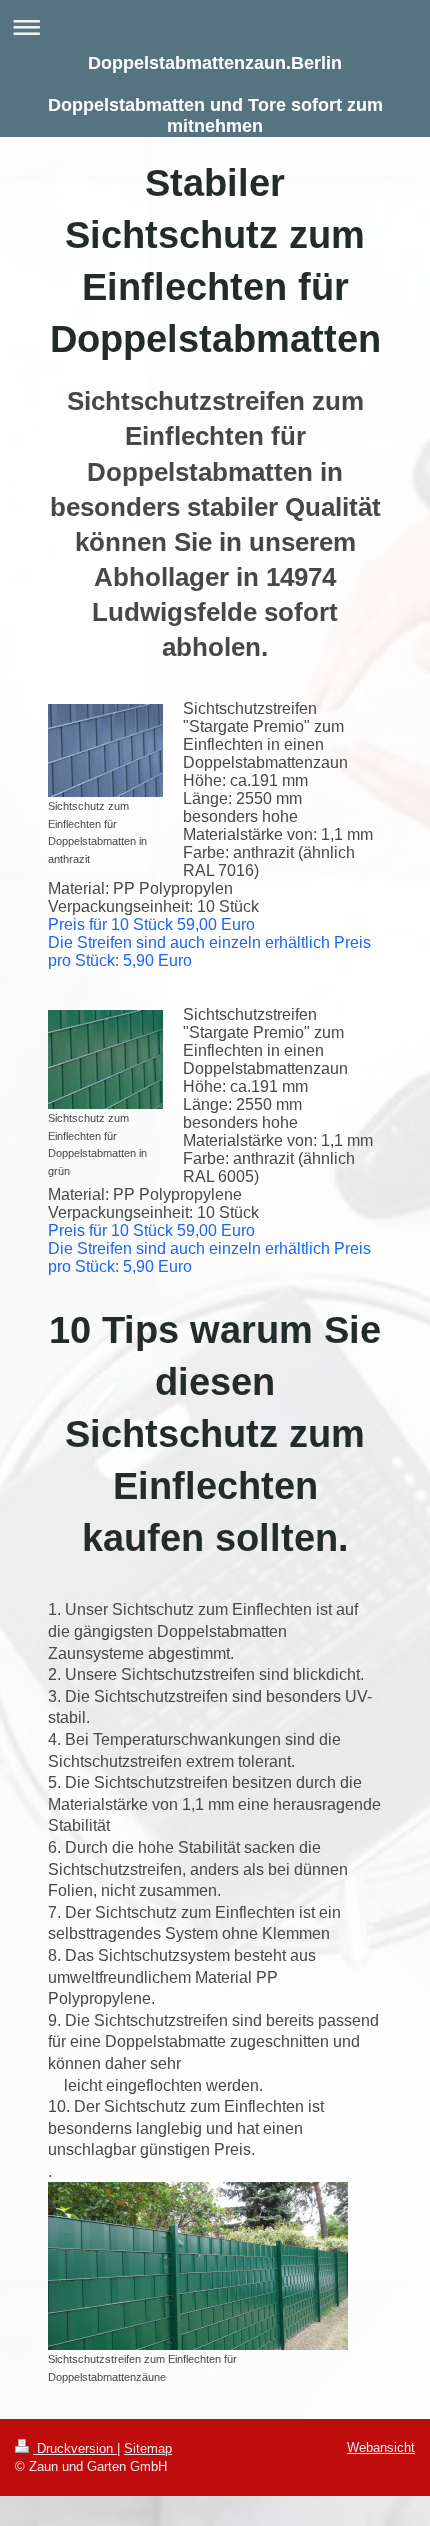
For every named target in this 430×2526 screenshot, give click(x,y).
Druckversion (75, 2448)
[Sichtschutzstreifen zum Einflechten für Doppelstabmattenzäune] (198, 2266)
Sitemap (148, 2448)
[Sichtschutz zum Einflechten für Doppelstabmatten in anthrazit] (105, 750)
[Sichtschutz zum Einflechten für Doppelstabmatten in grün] (105, 1059)
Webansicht (381, 2447)
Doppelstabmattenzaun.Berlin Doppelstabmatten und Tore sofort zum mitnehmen (215, 94)
